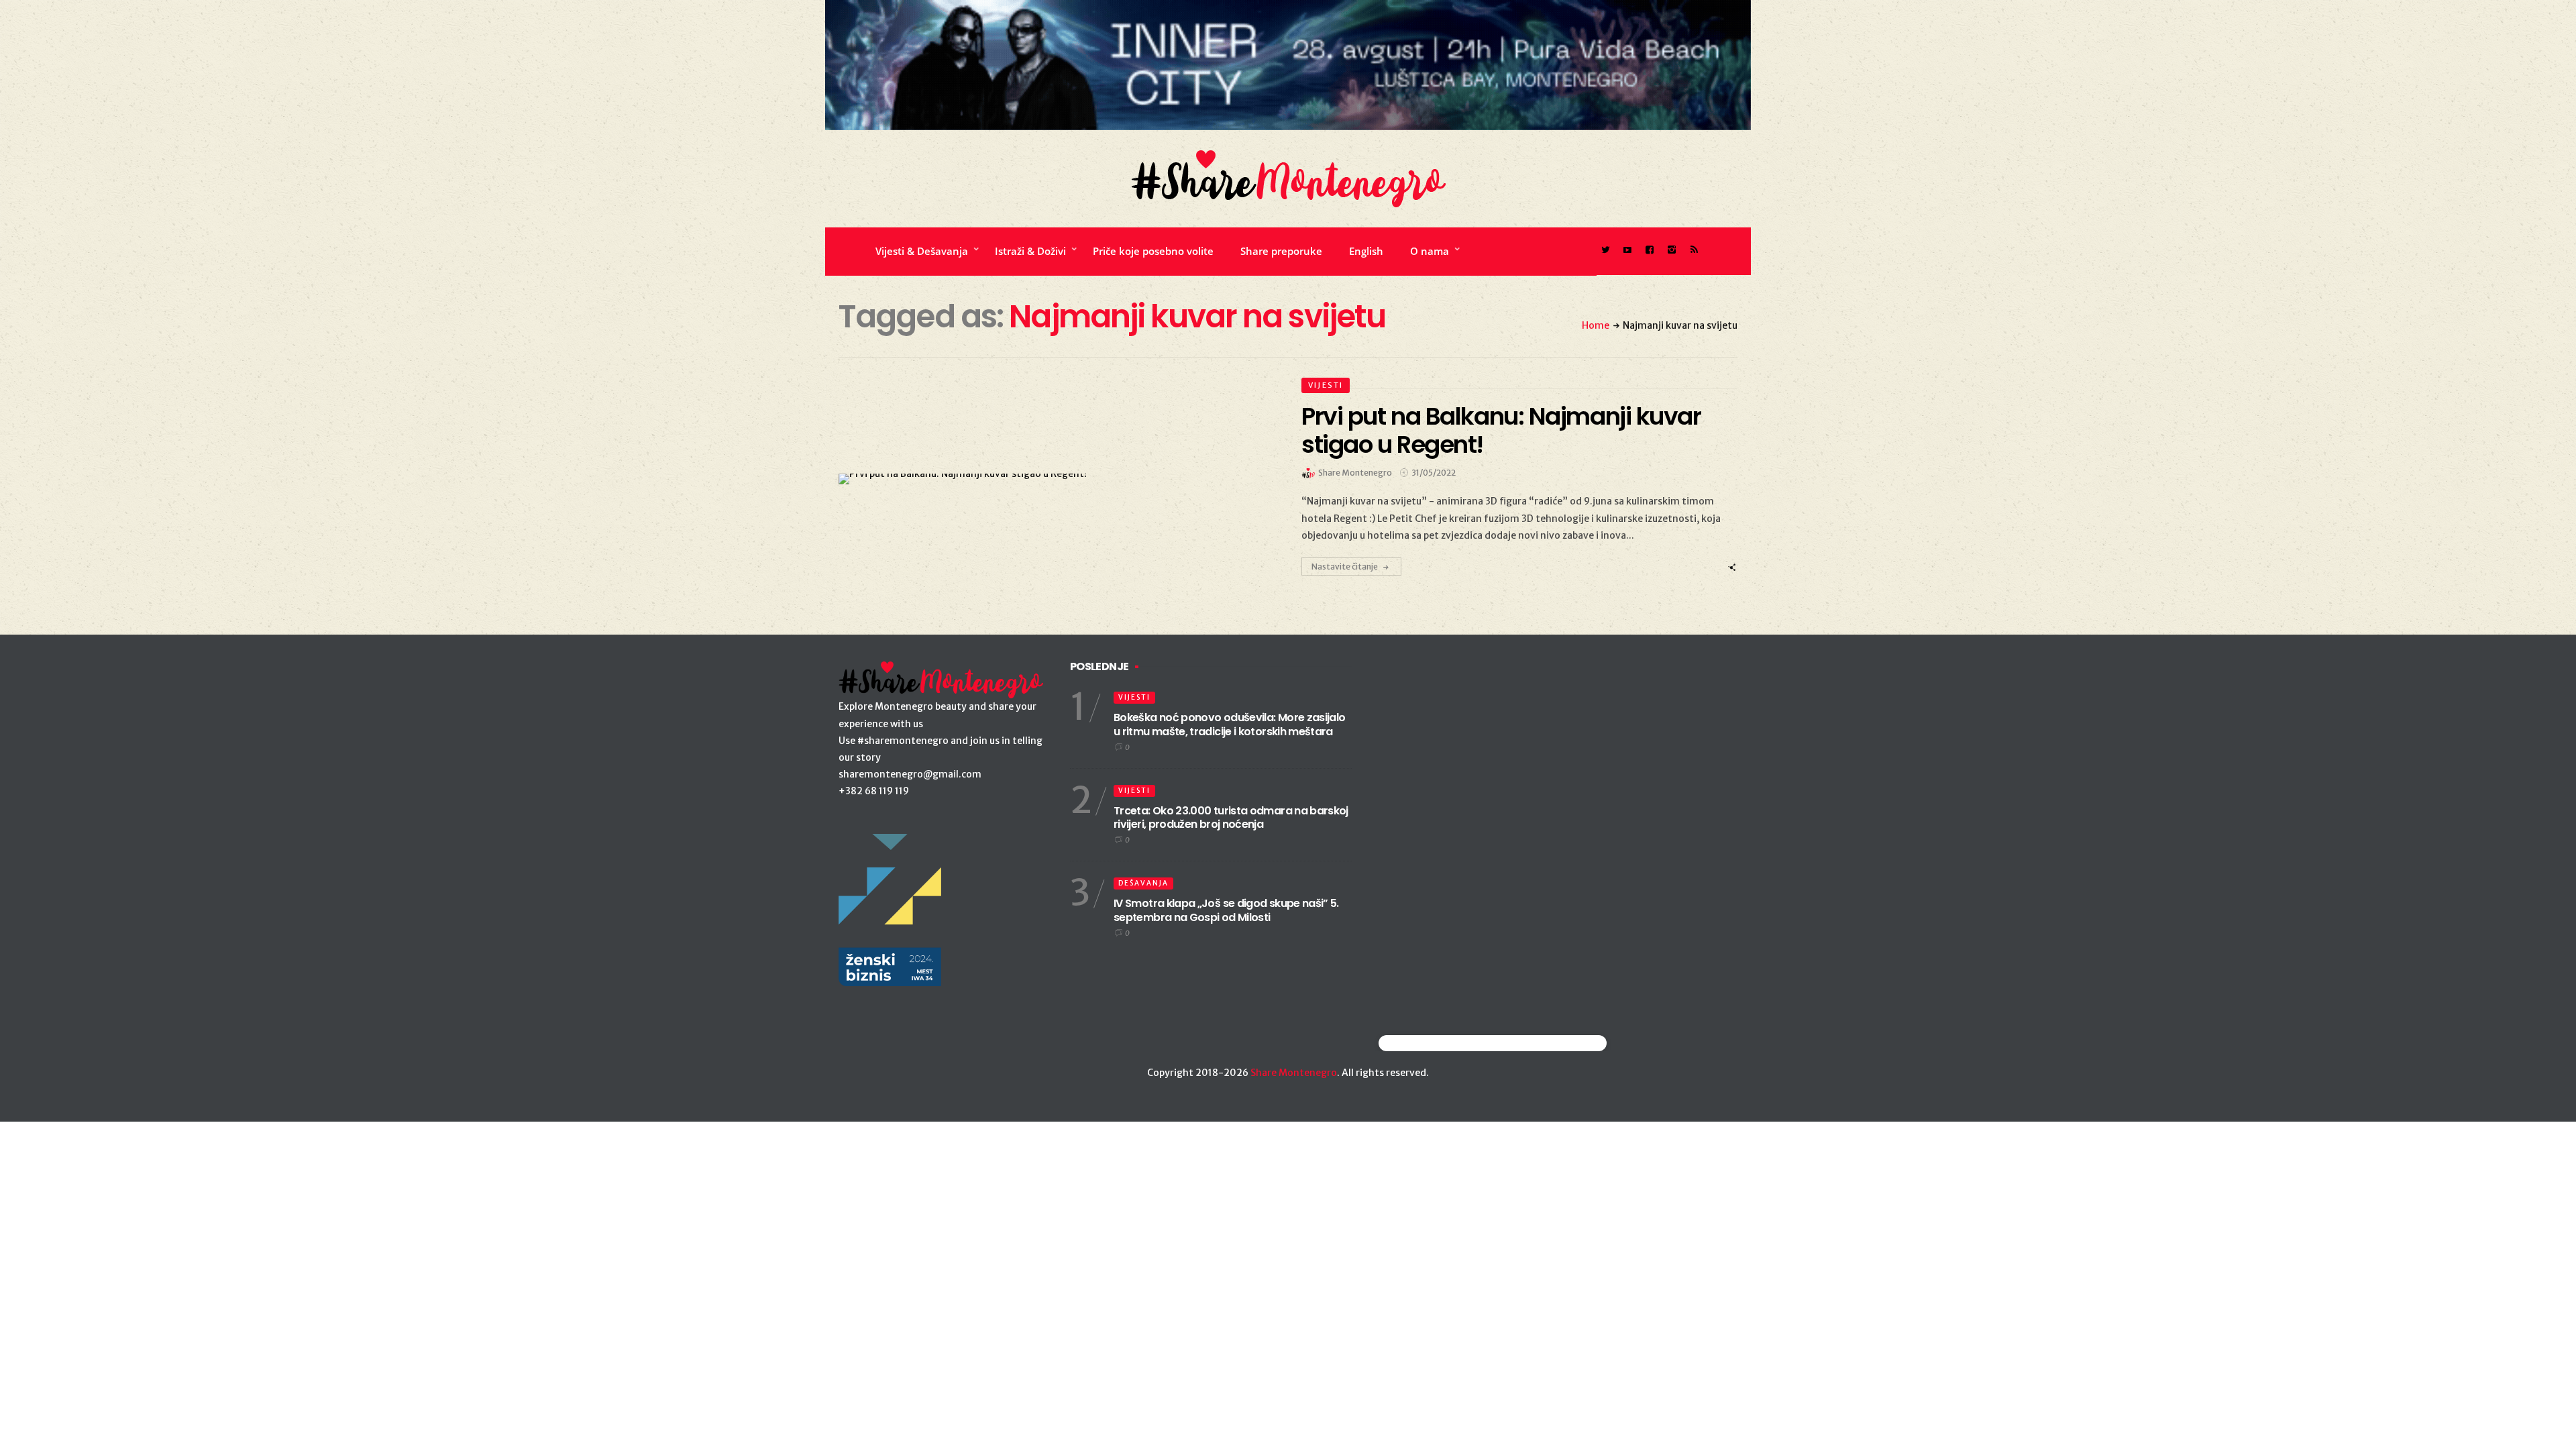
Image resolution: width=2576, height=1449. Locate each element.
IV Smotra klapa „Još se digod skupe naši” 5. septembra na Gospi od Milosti (1226, 910)
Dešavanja (1143, 883)
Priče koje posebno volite (1153, 251)
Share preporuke (1281, 251)
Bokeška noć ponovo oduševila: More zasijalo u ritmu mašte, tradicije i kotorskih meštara (1229, 724)
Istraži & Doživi (1030, 251)
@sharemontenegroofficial (1437, 1043)
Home (1596, 325)
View (1049, 479)
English (1366, 251)
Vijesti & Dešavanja (922, 251)
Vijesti (1326, 385)
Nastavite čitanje (1345, 567)
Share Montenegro (1294, 1073)
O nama (1430, 251)
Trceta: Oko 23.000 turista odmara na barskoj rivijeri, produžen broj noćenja (1231, 818)
